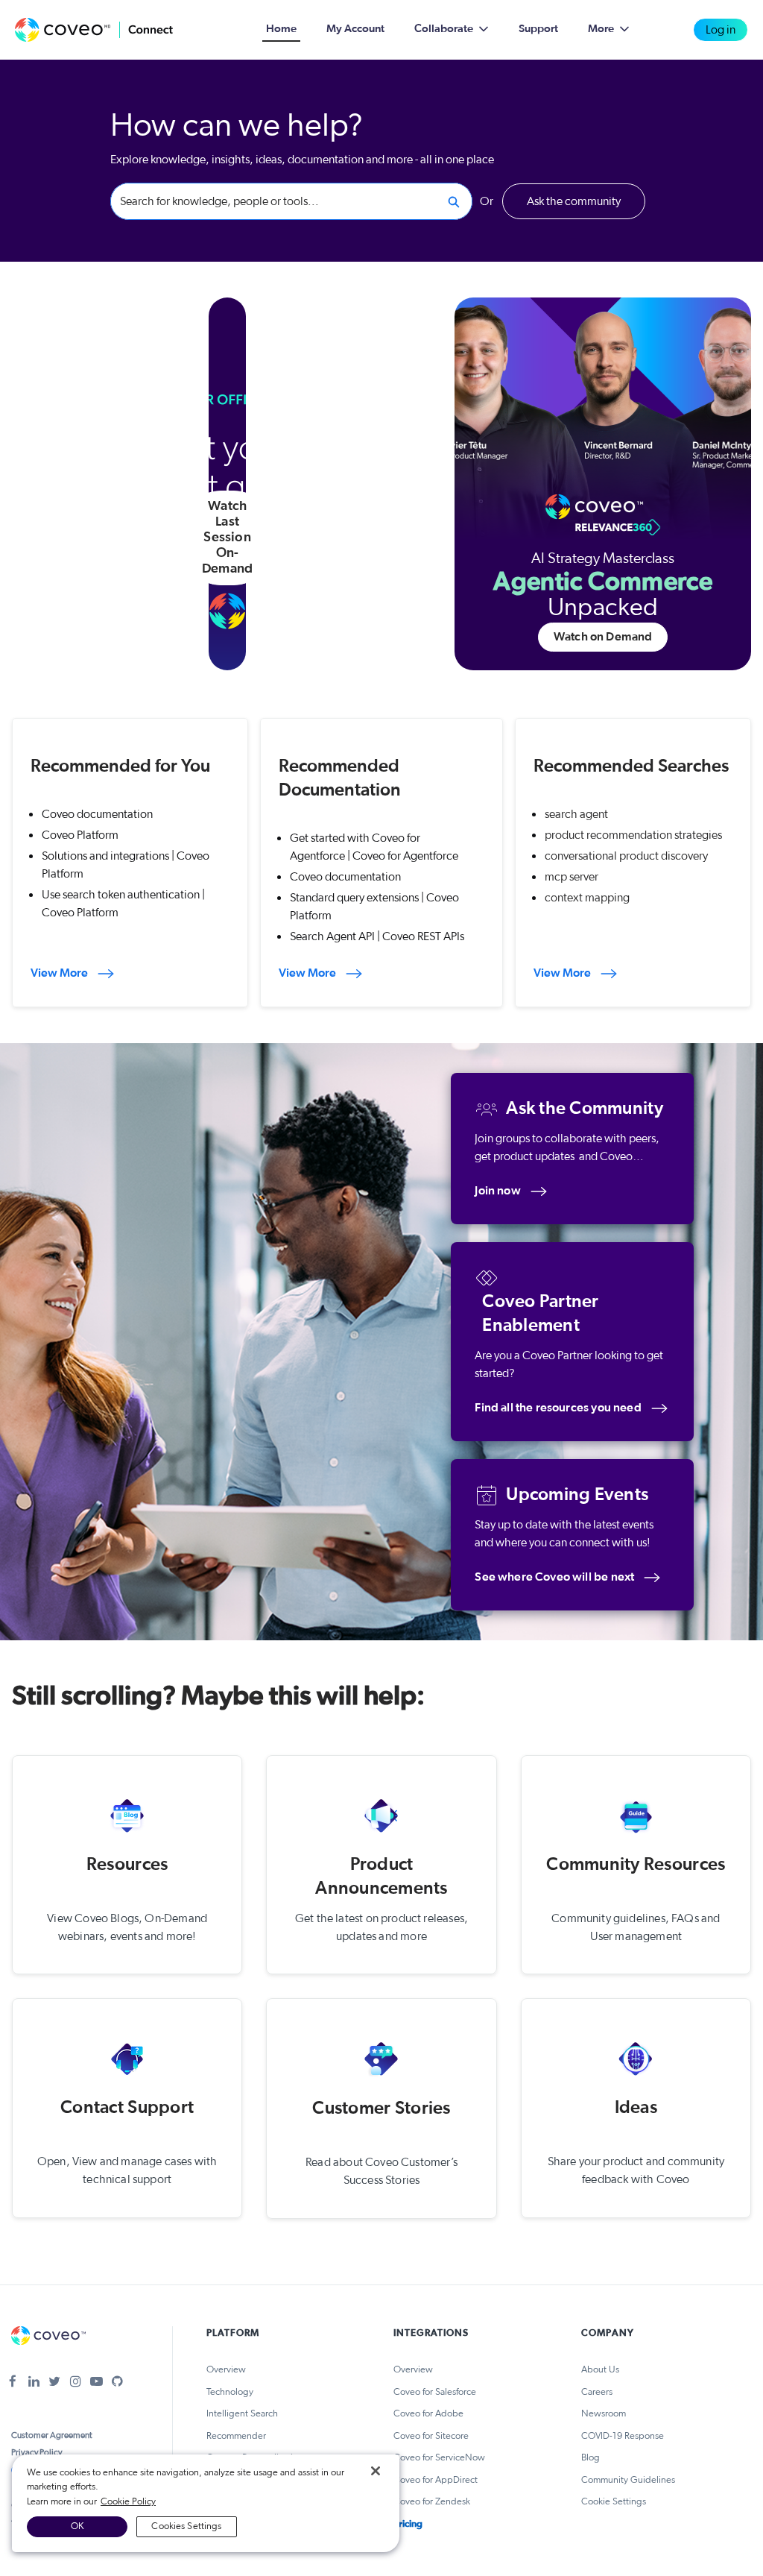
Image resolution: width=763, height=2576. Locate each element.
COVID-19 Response (623, 2436)
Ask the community (574, 201)
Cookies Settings (186, 2526)
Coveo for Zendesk (432, 2502)
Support (538, 29)
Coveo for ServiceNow (439, 2458)
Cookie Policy (128, 2502)
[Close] (376, 2471)
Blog (591, 2458)
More (601, 29)
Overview (226, 2370)
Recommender (236, 2436)
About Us (600, 2370)
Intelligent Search (242, 2414)
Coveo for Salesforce (435, 2392)
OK (77, 2526)
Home (281, 29)
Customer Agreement (52, 2435)
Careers (597, 2392)
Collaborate (444, 29)
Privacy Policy (37, 2452)
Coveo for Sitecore (431, 2436)
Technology (230, 2392)
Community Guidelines (628, 2480)
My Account (355, 29)
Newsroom (604, 2414)
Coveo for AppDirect (436, 2480)
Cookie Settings (614, 2502)
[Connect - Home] (94, 30)
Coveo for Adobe (428, 2414)
